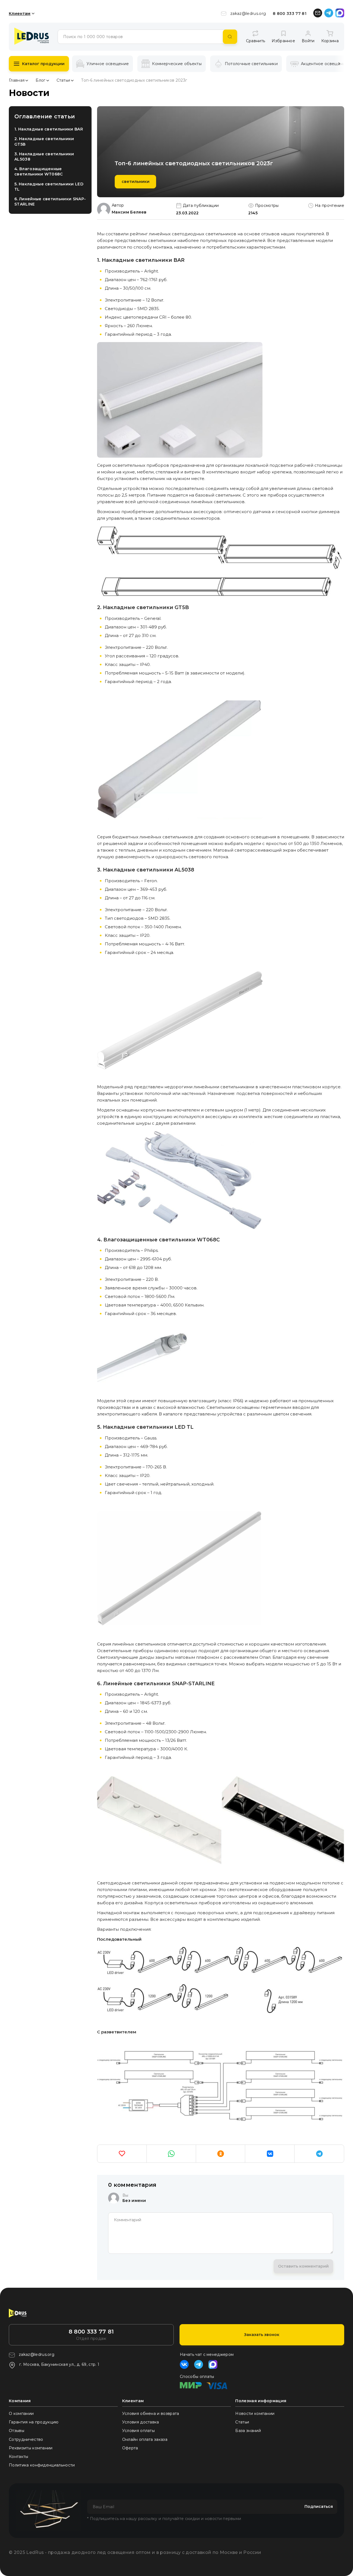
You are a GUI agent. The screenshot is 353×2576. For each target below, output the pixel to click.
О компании (21, 2414)
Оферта (130, 2448)
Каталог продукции (43, 64)
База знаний (248, 2431)
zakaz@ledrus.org (248, 14)
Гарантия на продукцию (34, 2422)
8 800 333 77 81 (290, 14)
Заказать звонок (262, 2335)
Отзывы (17, 2431)
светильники (136, 182)
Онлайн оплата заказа (145, 2439)
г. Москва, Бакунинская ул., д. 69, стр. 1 (59, 2364)
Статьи (63, 80)
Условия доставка (141, 2422)
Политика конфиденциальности (42, 2465)
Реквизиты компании (31, 2448)
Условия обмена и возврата (151, 2414)
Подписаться (319, 2506)
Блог (40, 80)
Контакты (19, 2457)
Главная (17, 80)
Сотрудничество (26, 2439)
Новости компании (255, 2414)
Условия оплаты (138, 2431)
